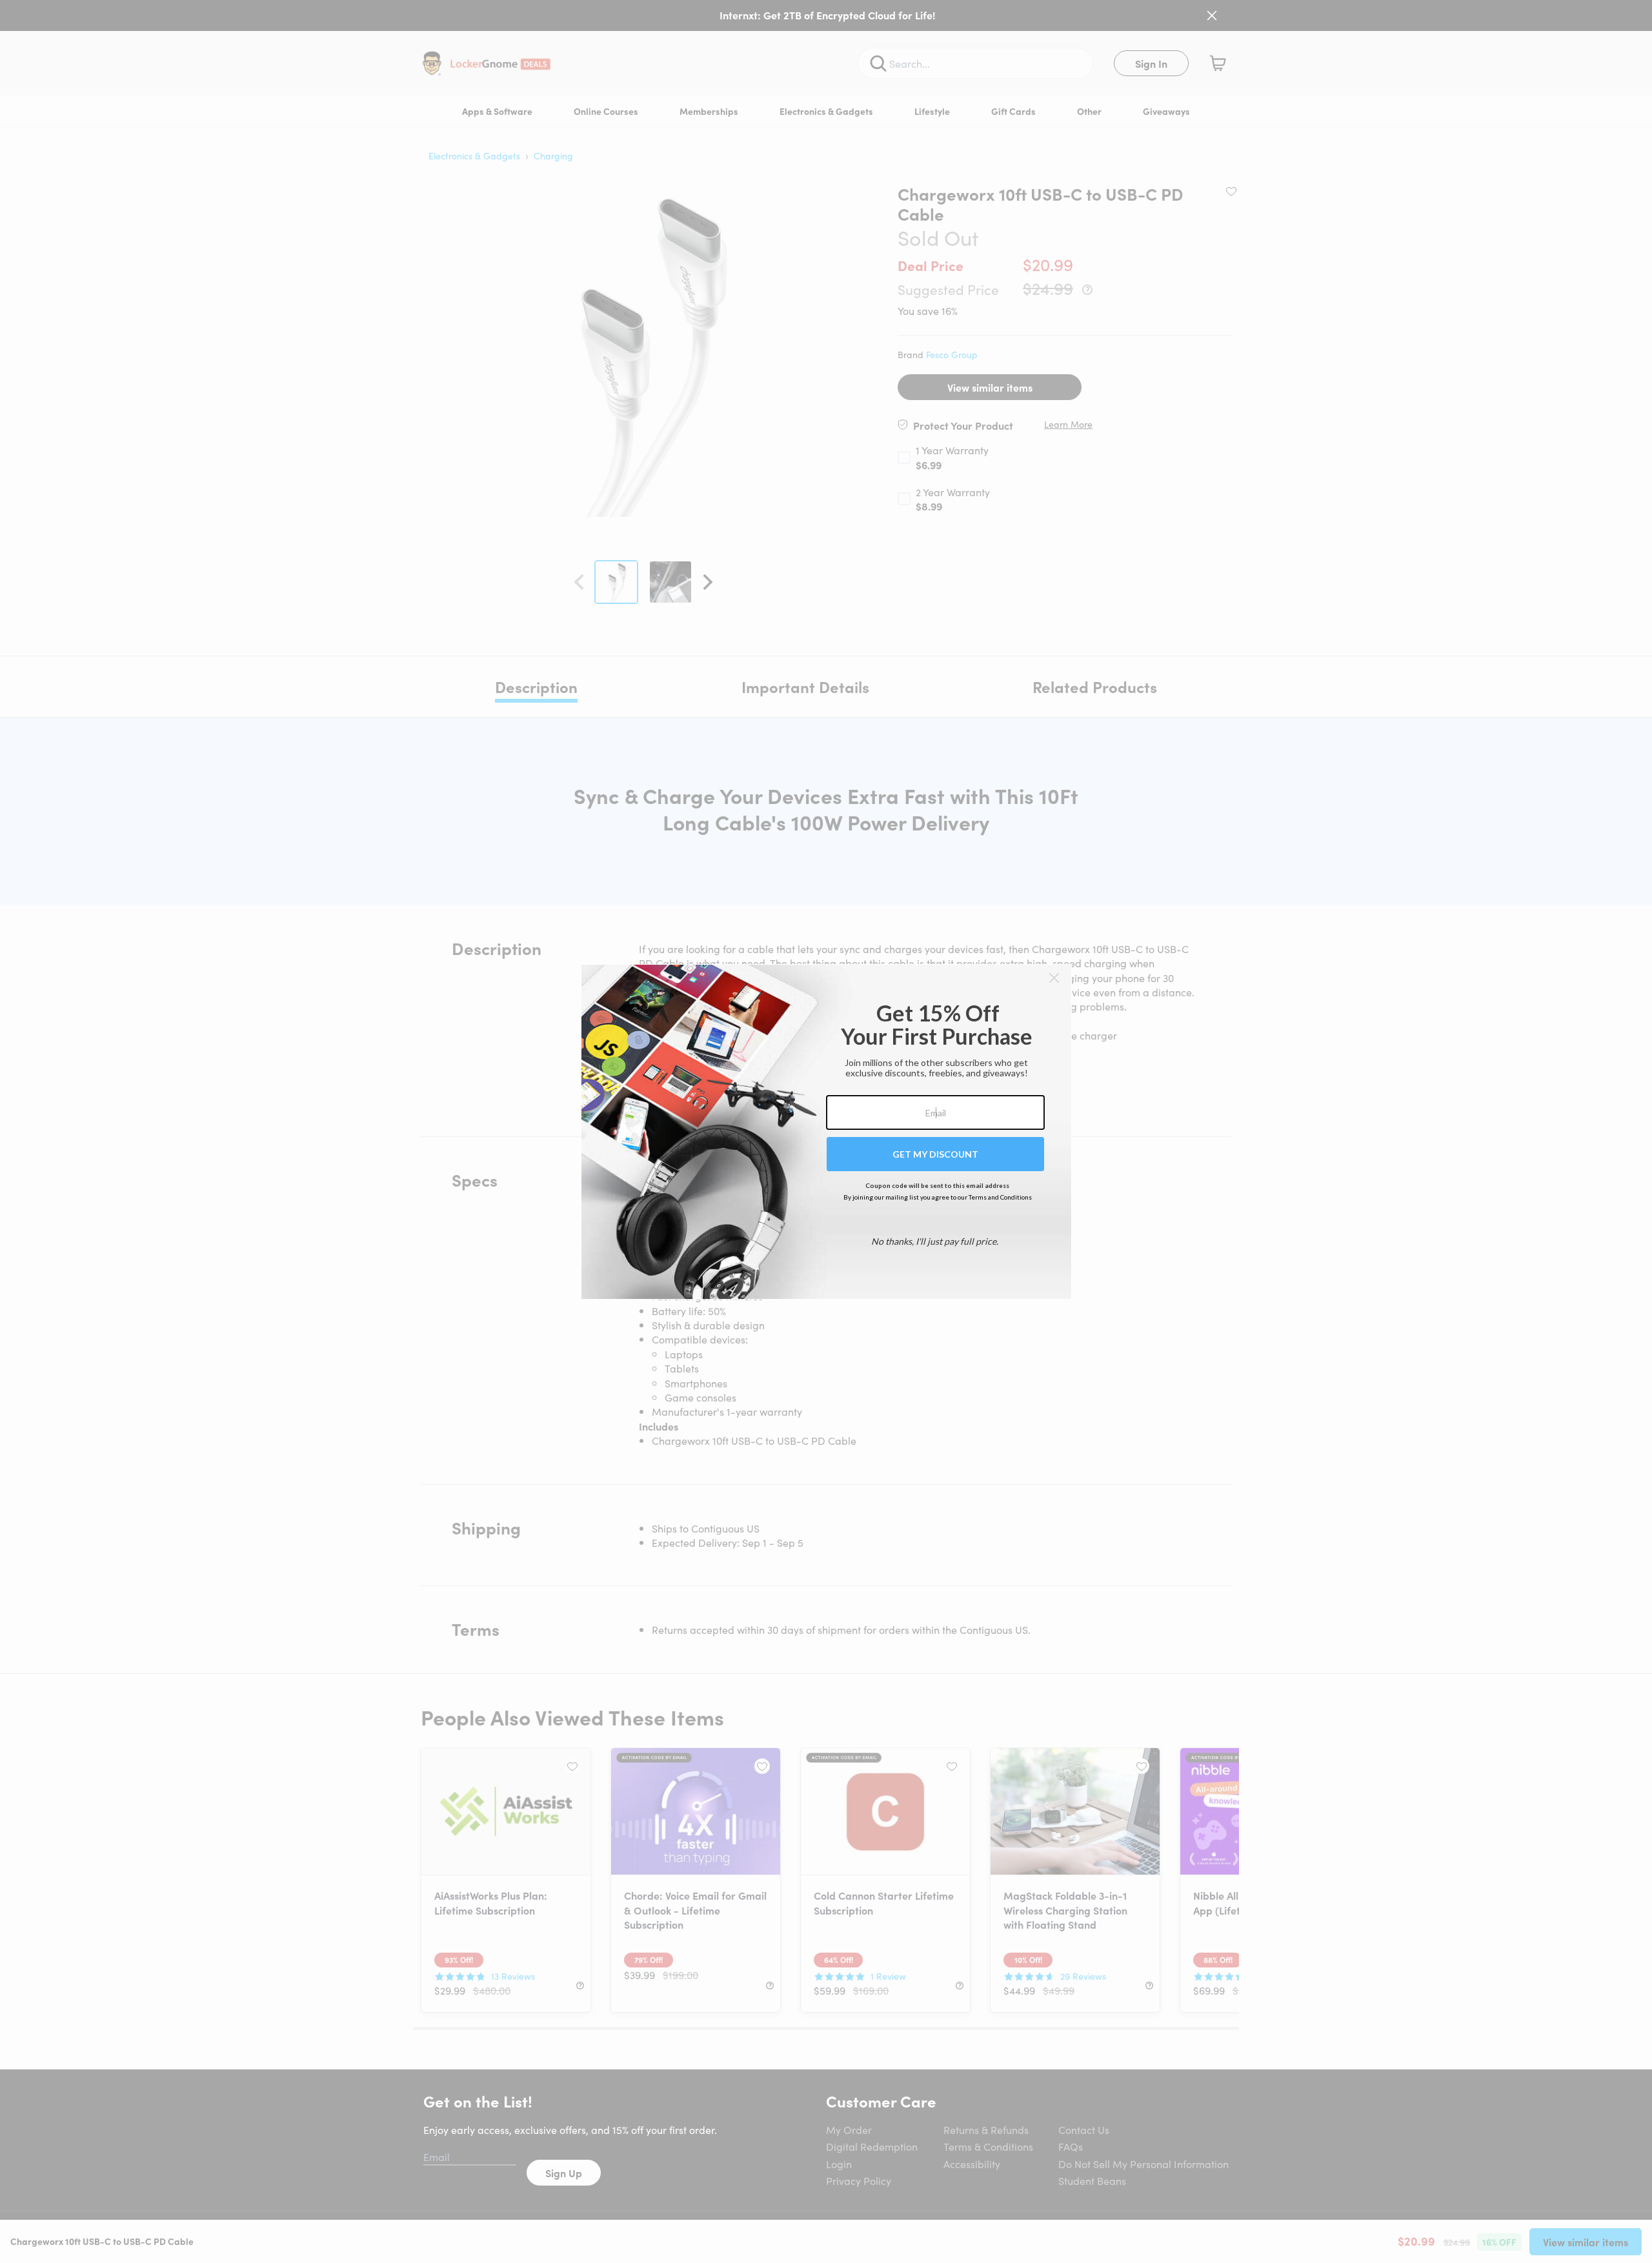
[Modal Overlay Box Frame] (826, 1132)
